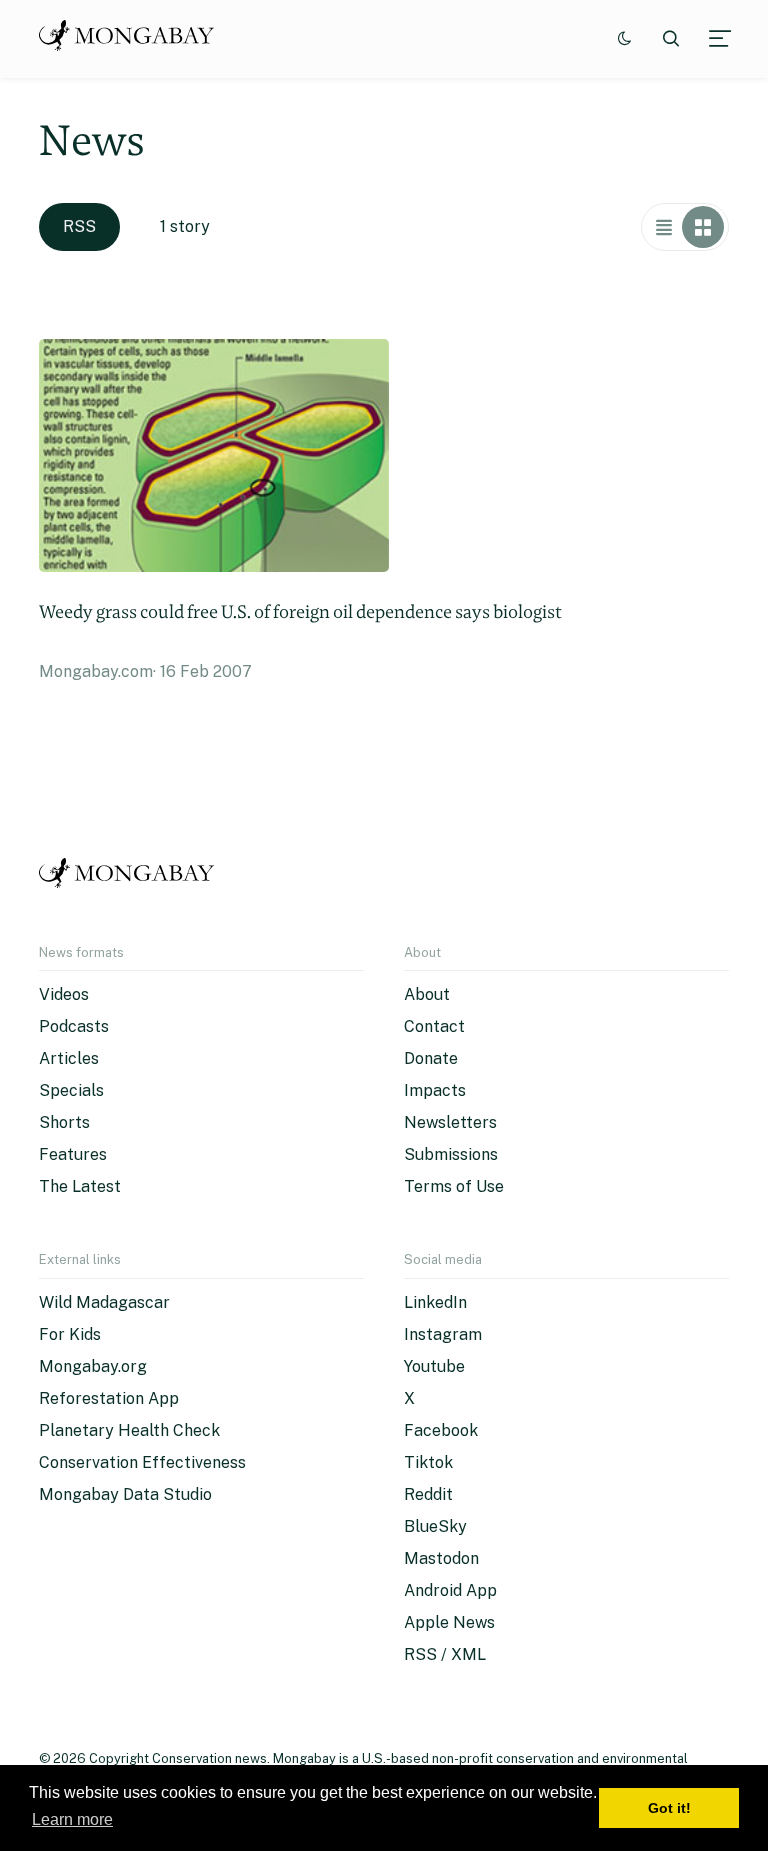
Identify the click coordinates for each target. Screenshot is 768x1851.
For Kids (70, 1334)
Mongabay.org (93, 1366)
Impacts (435, 1090)
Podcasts (74, 1026)
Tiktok (428, 1462)
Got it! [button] (669, 1808)
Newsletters (450, 1122)
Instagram (443, 1334)
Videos (64, 994)
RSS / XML (445, 1654)
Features (73, 1154)
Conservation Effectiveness (142, 1462)
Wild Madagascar (104, 1302)
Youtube (434, 1366)
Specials (71, 1090)
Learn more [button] (72, 1819)
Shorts (64, 1122)
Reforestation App (109, 1398)
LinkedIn (435, 1302)
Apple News (449, 1622)
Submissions (451, 1154)
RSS (79, 226)
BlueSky (435, 1526)
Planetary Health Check (129, 1430)
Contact (434, 1026)
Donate (431, 1058)
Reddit (428, 1494)
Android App (450, 1590)
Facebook (441, 1430)
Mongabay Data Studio (125, 1494)
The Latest (80, 1186)
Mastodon (441, 1558)
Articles (69, 1058)
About (427, 994)
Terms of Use (454, 1186)
